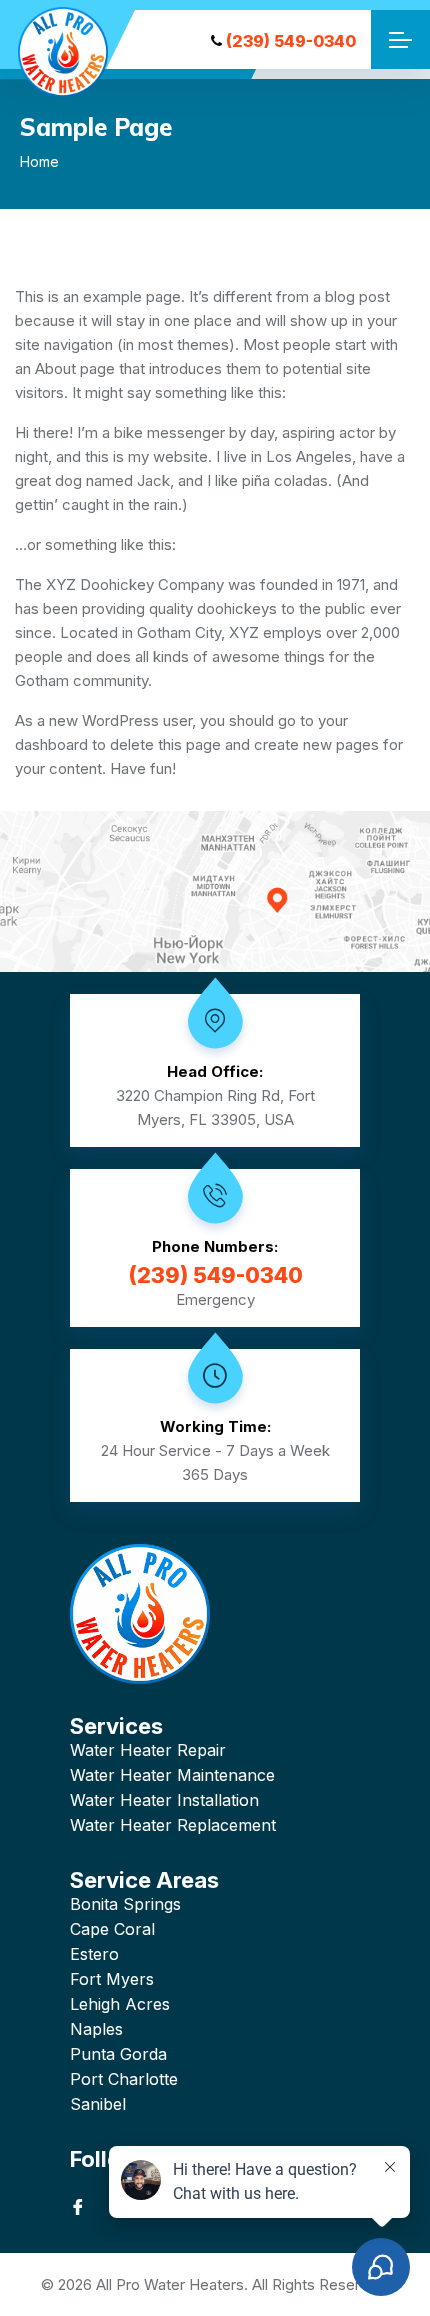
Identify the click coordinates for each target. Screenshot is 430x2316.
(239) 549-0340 (291, 41)
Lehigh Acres (120, 2004)
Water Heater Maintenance (172, 1775)
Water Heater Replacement (173, 1825)
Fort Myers (112, 1979)
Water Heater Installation (164, 1800)
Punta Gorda (118, 2054)
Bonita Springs (125, 1904)
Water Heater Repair (148, 1750)
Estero (94, 1954)
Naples (96, 2029)
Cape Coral (112, 1929)
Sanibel (98, 2104)
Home (39, 161)
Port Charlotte (124, 2079)
